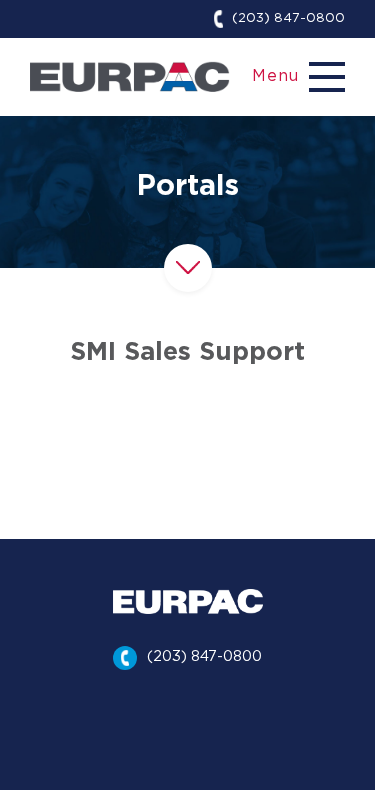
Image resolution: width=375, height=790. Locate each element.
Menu (275, 76)
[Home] (130, 76)
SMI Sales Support (187, 352)
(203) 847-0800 (288, 18)
